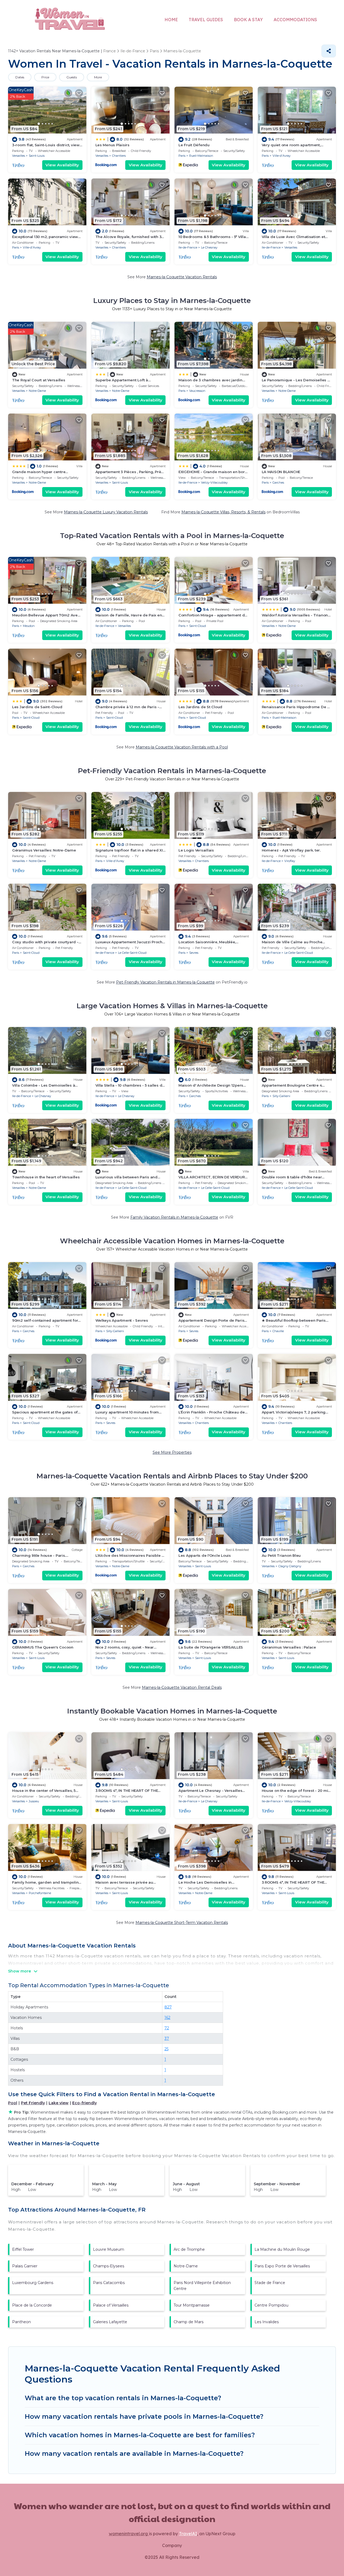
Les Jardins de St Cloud (200, 707)
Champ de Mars (189, 2322)
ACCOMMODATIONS (295, 20)
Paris (182, 156)
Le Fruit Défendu (194, 145)
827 (168, 2007)
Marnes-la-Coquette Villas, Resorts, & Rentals (223, 512)
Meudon (29, 626)
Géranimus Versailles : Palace (289, 1647)
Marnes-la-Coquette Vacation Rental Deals (182, 1687)
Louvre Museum (109, 2249)
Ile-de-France (188, 247)
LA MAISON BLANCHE (281, 472)
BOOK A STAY (248, 20)
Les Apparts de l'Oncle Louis (205, 1555)
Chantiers (119, 156)
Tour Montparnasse (192, 2305)
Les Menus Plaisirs (112, 145)
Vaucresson (197, 391)
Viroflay (290, 861)
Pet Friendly (33, 2103)
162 (167, 2018)
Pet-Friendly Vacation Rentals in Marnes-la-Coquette (165, 982)
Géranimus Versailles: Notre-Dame (44, 850)
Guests (72, 77)
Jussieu (34, 1801)
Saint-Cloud (198, 626)
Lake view (59, 2103)
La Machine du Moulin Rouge (282, 2249)
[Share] (329, 51)
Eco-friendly (85, 2103)
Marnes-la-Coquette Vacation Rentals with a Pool (182, 747)
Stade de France (270, 2283)
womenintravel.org (129, 2534)
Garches (278, 483)
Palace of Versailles (111, 2305)
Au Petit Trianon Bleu (281, 1555)
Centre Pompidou (271, 2305)
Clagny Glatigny (290, 1566)
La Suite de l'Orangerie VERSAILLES (211, 1647)
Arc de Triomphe (189, 2249)
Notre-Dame (37, 391)
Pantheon (21, 2322)
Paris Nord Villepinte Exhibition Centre (202, 2286)
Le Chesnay (209, 247)
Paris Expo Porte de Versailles (282, 2266)
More (98, 77)
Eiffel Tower (23, 2249)
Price (45, 77)
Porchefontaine (40, 1893)
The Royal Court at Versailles (39, 380)
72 (167, 2028)
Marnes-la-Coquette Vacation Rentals (182, 277)
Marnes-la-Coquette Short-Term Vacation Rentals (182, 1923)
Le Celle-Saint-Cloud (132, 953)
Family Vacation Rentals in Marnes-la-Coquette (174, 1217)
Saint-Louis (37, 156)
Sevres (194, 953)
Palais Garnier (25, 2266)
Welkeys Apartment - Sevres (122, 1320)
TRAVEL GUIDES (206, 20)
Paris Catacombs (109, 2283)
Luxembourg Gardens (33, 2283)
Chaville (278, 1331)
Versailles (19, 156)
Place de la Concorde (32, 2305)
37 (167, 2038)
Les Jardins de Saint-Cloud (37, 707)
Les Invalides (267, 2322)
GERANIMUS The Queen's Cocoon (43, 1647)
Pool (13, 2103)
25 (166, 2049)
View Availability (62, 165)
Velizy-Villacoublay (214, 483)
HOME (171, 20)
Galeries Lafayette (110, 2322)
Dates (20, 77)
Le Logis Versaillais (196, 850)
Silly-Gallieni (281, 1096)
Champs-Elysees (109, 2266)
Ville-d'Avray (282, 156)
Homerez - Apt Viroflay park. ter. (291, 850)
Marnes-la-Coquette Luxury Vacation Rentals (106, 512)
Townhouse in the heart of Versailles (46, 1177)
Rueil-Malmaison (201, 156)
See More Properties (172, 1452)
